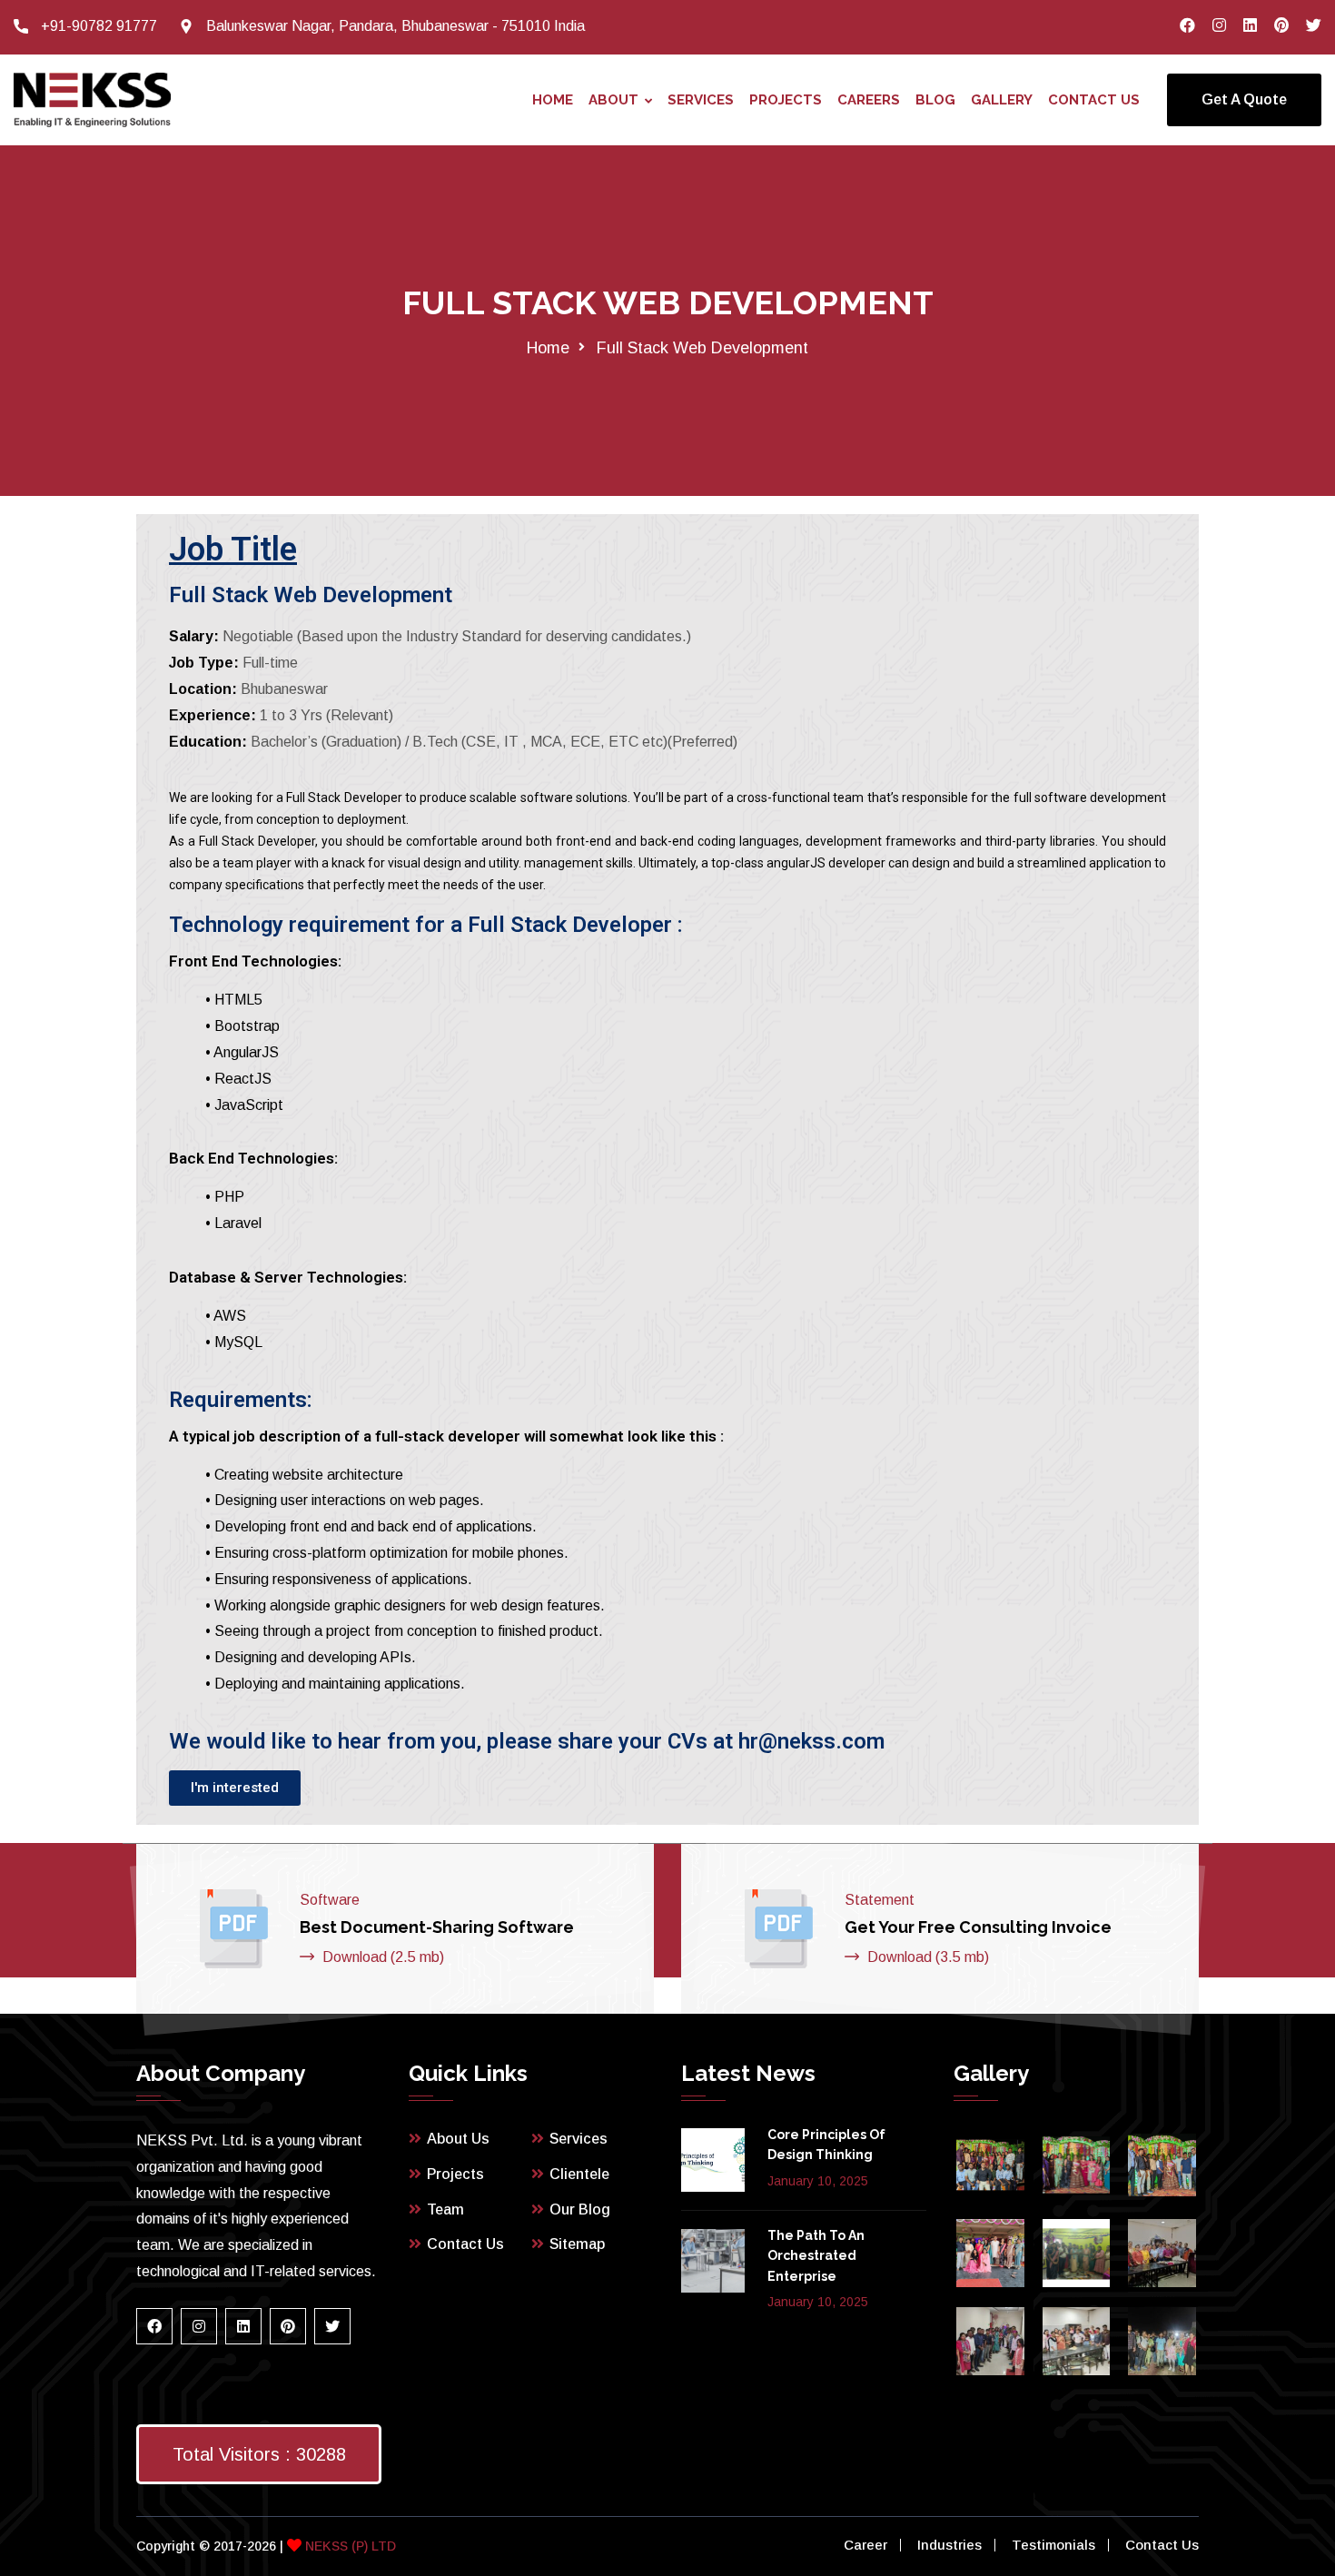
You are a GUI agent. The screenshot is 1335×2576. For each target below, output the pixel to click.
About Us (458, 2139)
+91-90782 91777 (99, 26)
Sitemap (577, 2244)
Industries (949, 2545)
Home (553, 100)
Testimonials (1053, 2545)
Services (701, 100)
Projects (786, 100)
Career (865, 2545)
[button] (235, 1788)
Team (445, 2209)
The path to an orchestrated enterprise (816, 2256)
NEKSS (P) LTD (349, 2546)
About (613, 100)
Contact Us (1094, 100)
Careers (869, 100)
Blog (935, 100)
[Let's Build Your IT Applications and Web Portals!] (92, 99)
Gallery (1002, 100)
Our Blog (580, 2209)
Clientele (579, 2174)
